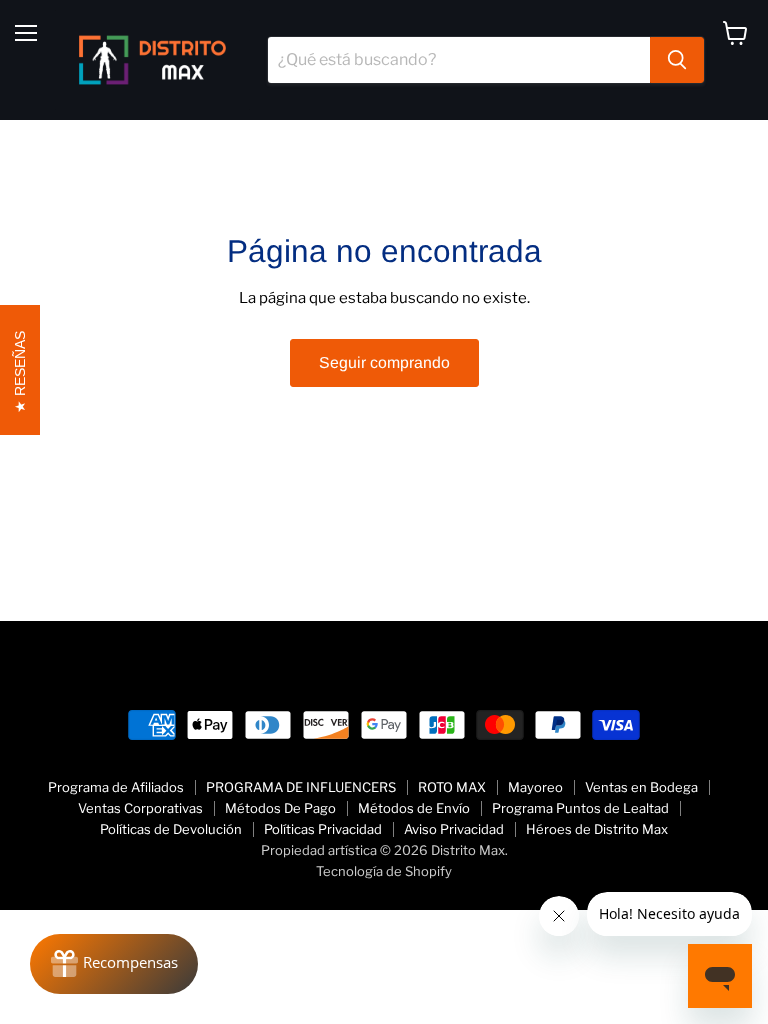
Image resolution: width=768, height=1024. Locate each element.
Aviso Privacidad (454, 829)
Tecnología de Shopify (384, 871)
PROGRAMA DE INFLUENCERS (301, 787)
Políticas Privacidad (323, 829)
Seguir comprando (384, 362)
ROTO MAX (452, 787)
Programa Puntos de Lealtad (580, 808)
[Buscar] (677, 60)
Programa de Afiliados (116, 787)
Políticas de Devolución (171, 829)
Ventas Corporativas (140, 808)
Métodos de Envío (414, 808)
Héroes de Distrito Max (597, 829)
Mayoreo (535, 787)
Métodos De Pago (280, 808)
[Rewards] (114, 964)
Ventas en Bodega (641, 787)
